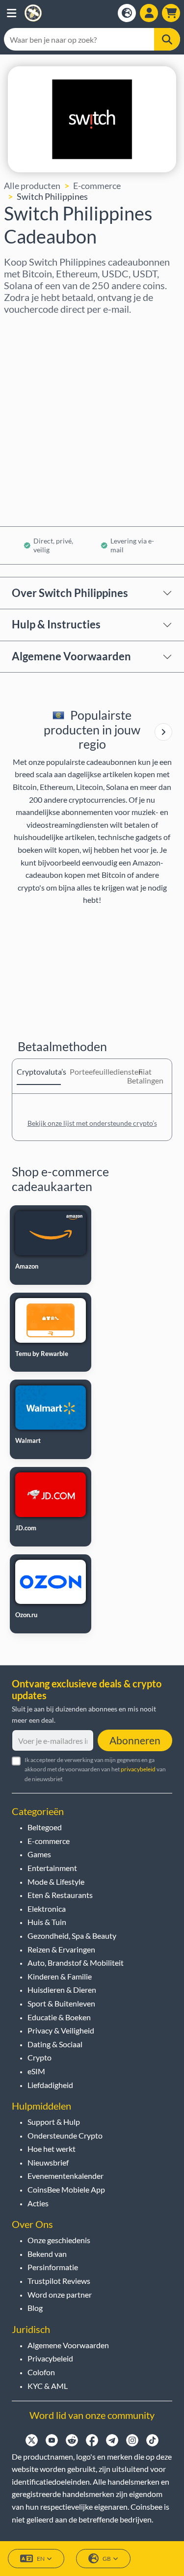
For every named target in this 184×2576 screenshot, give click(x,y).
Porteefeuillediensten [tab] (92, 1071)
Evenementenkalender (66, 2176)
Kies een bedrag (35, 370)
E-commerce (97, 186)
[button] (12, 13)
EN (41, 2559)
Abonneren (135, 1740)
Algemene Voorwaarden (71, 656)
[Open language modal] (127, 13)
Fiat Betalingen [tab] (145, 1076)
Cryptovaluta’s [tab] (39, 1071)
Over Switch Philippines (70, 593)
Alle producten (32, 186)
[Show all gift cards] (163, 732)
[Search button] (167, 39)
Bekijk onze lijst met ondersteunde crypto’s (92, 1123)
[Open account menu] (149, 13)
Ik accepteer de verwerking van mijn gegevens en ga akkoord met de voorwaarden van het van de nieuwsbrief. (95, 1769)
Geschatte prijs (34, 412)
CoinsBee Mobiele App (66, 2189)
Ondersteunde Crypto (65, 2135)
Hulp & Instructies (56, 624)
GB (107, 2559)
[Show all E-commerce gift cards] (163, 732)
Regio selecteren (37, 328)
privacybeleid (138, 1769)
